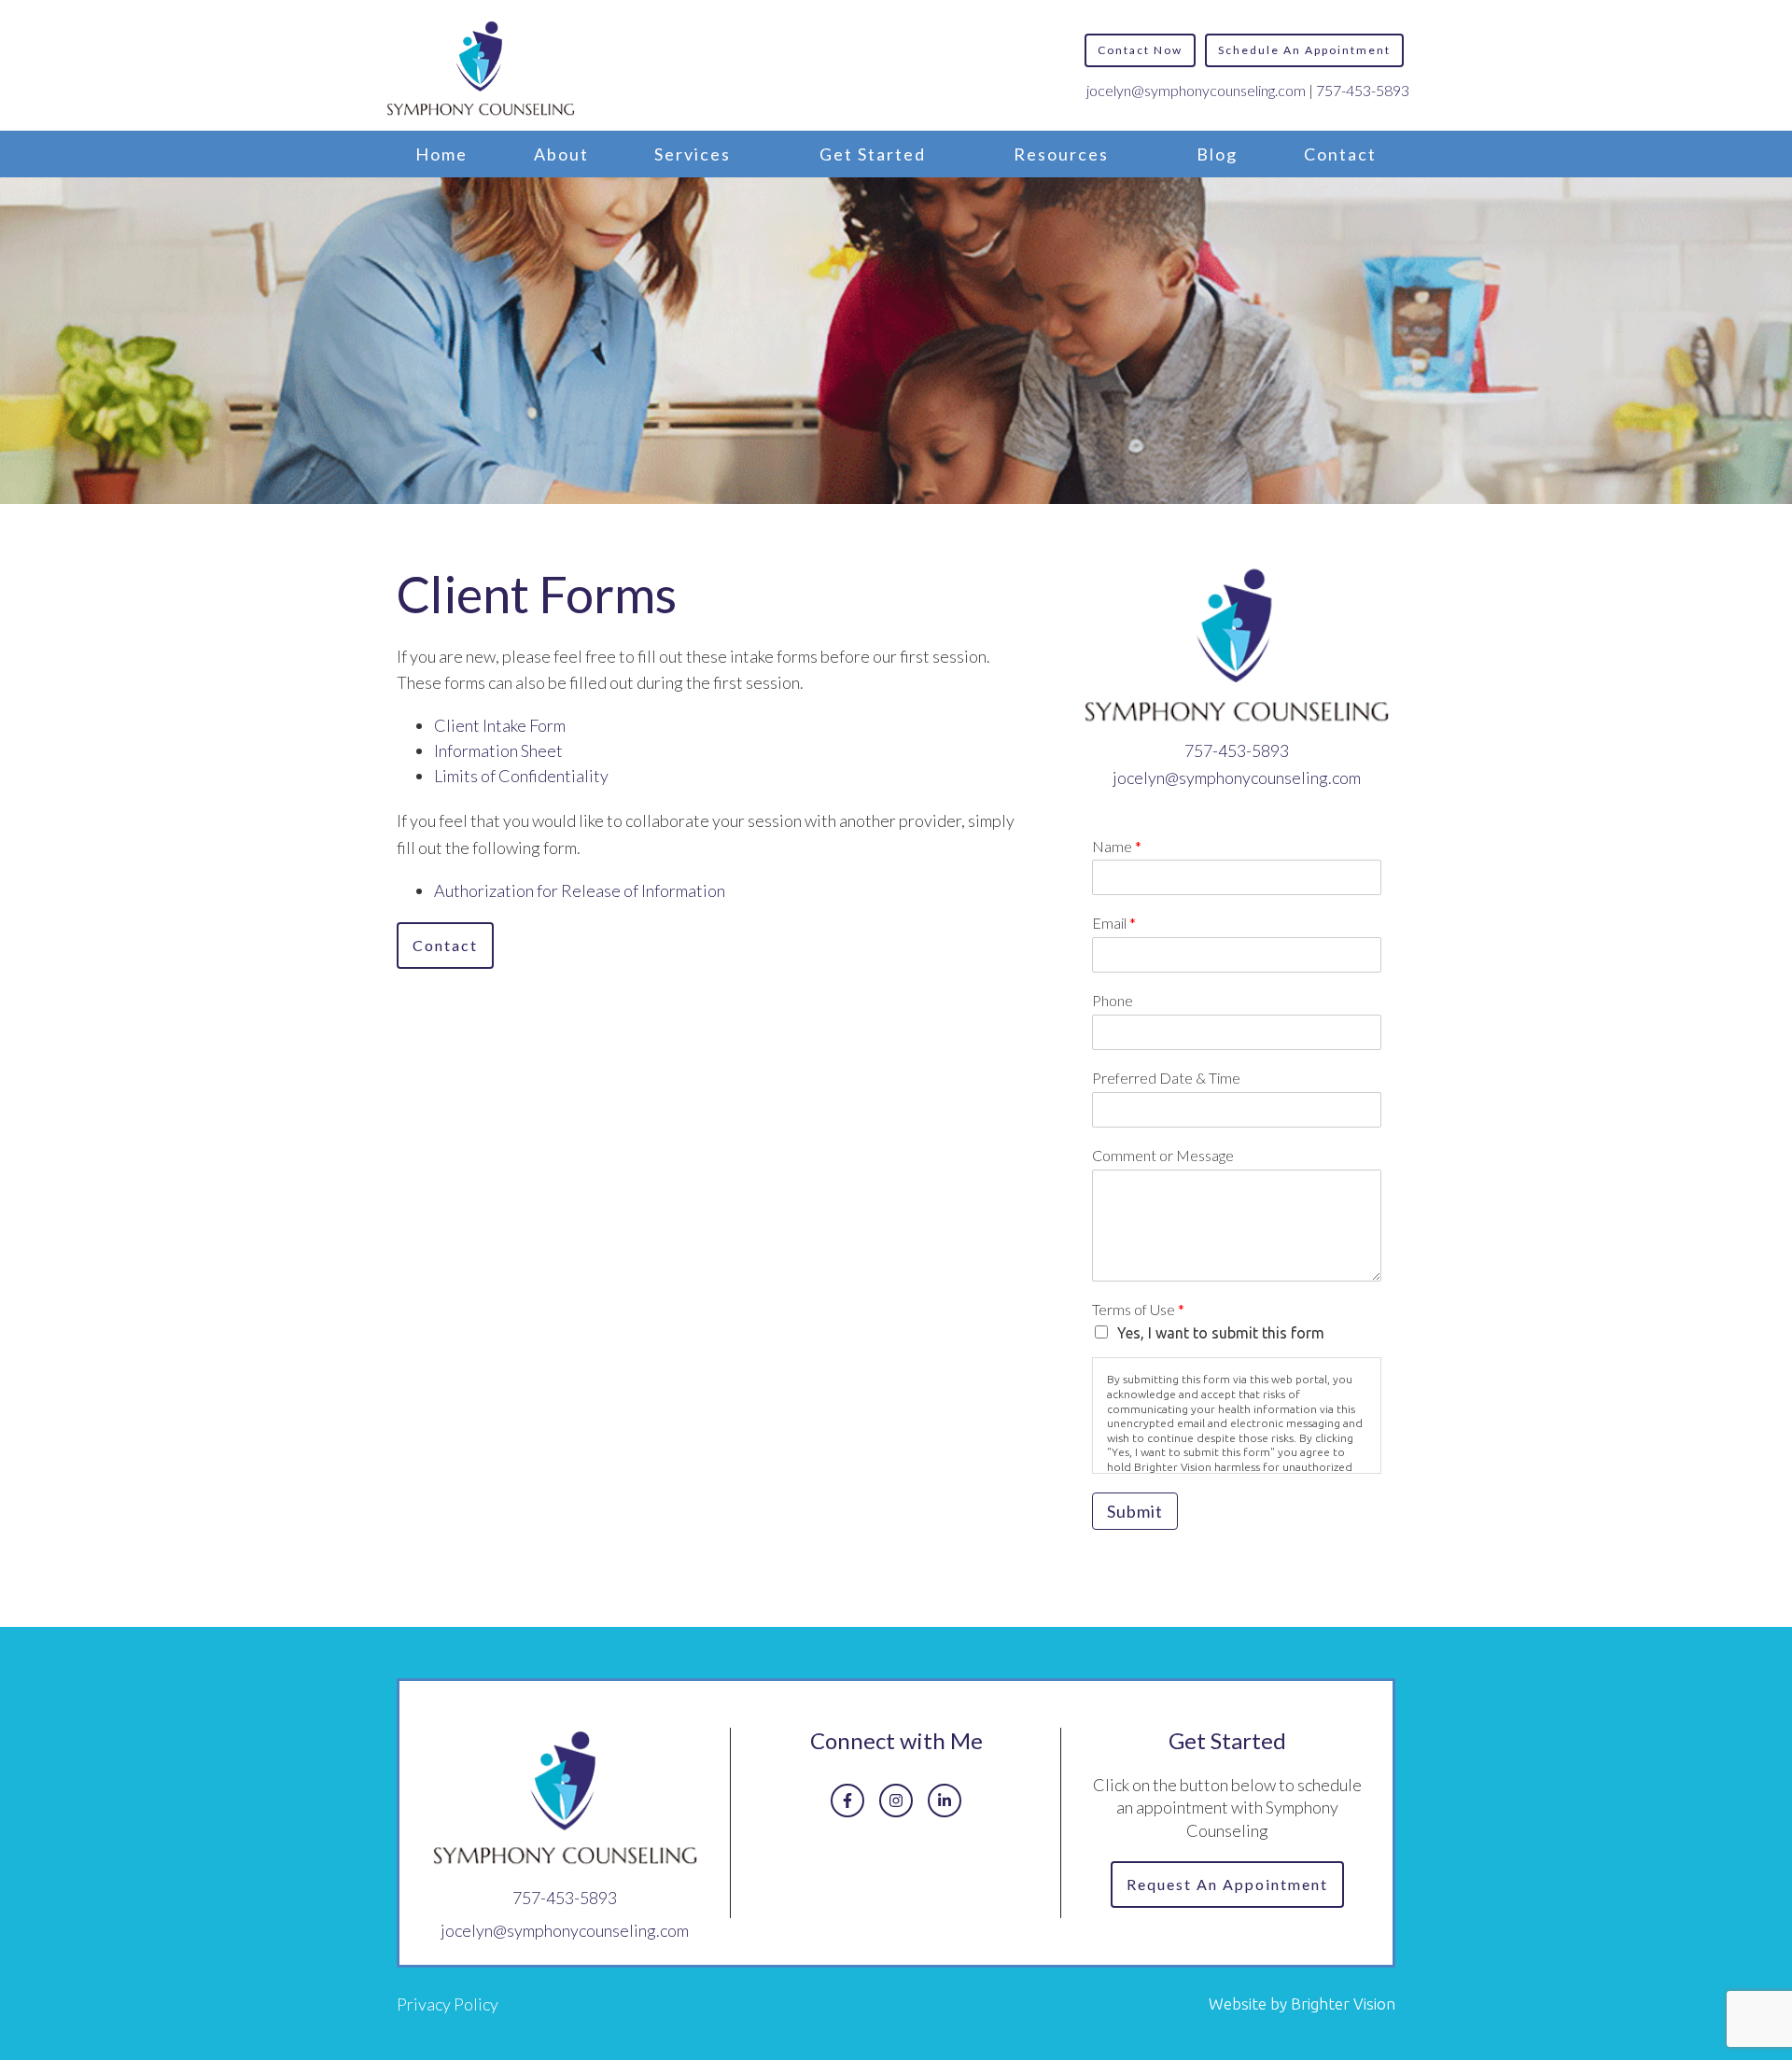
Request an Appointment (1227, 1884)
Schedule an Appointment (1304, 50)
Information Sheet (498, 750)
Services (693, 154)
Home (441, 154)
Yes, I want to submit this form (1221, 1333)
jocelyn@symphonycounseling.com (1196, 90)
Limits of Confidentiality (521, 776)
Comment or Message (1163, 1155)
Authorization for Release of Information (580, 890)
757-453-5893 (1363, 90)
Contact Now (1140, 50)
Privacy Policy (448, 2004)
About (561, 154)
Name (1117, 846)
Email (1114, 923)
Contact (1340, 154)
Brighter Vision (1343, 2004)
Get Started (873, 154)
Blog (1217, 154)
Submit (1135, 1511)
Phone (1113, 1000)
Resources (1061, 154)
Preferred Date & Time (1166, 1078)
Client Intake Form (500, 725)
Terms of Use (1138, 1309)
